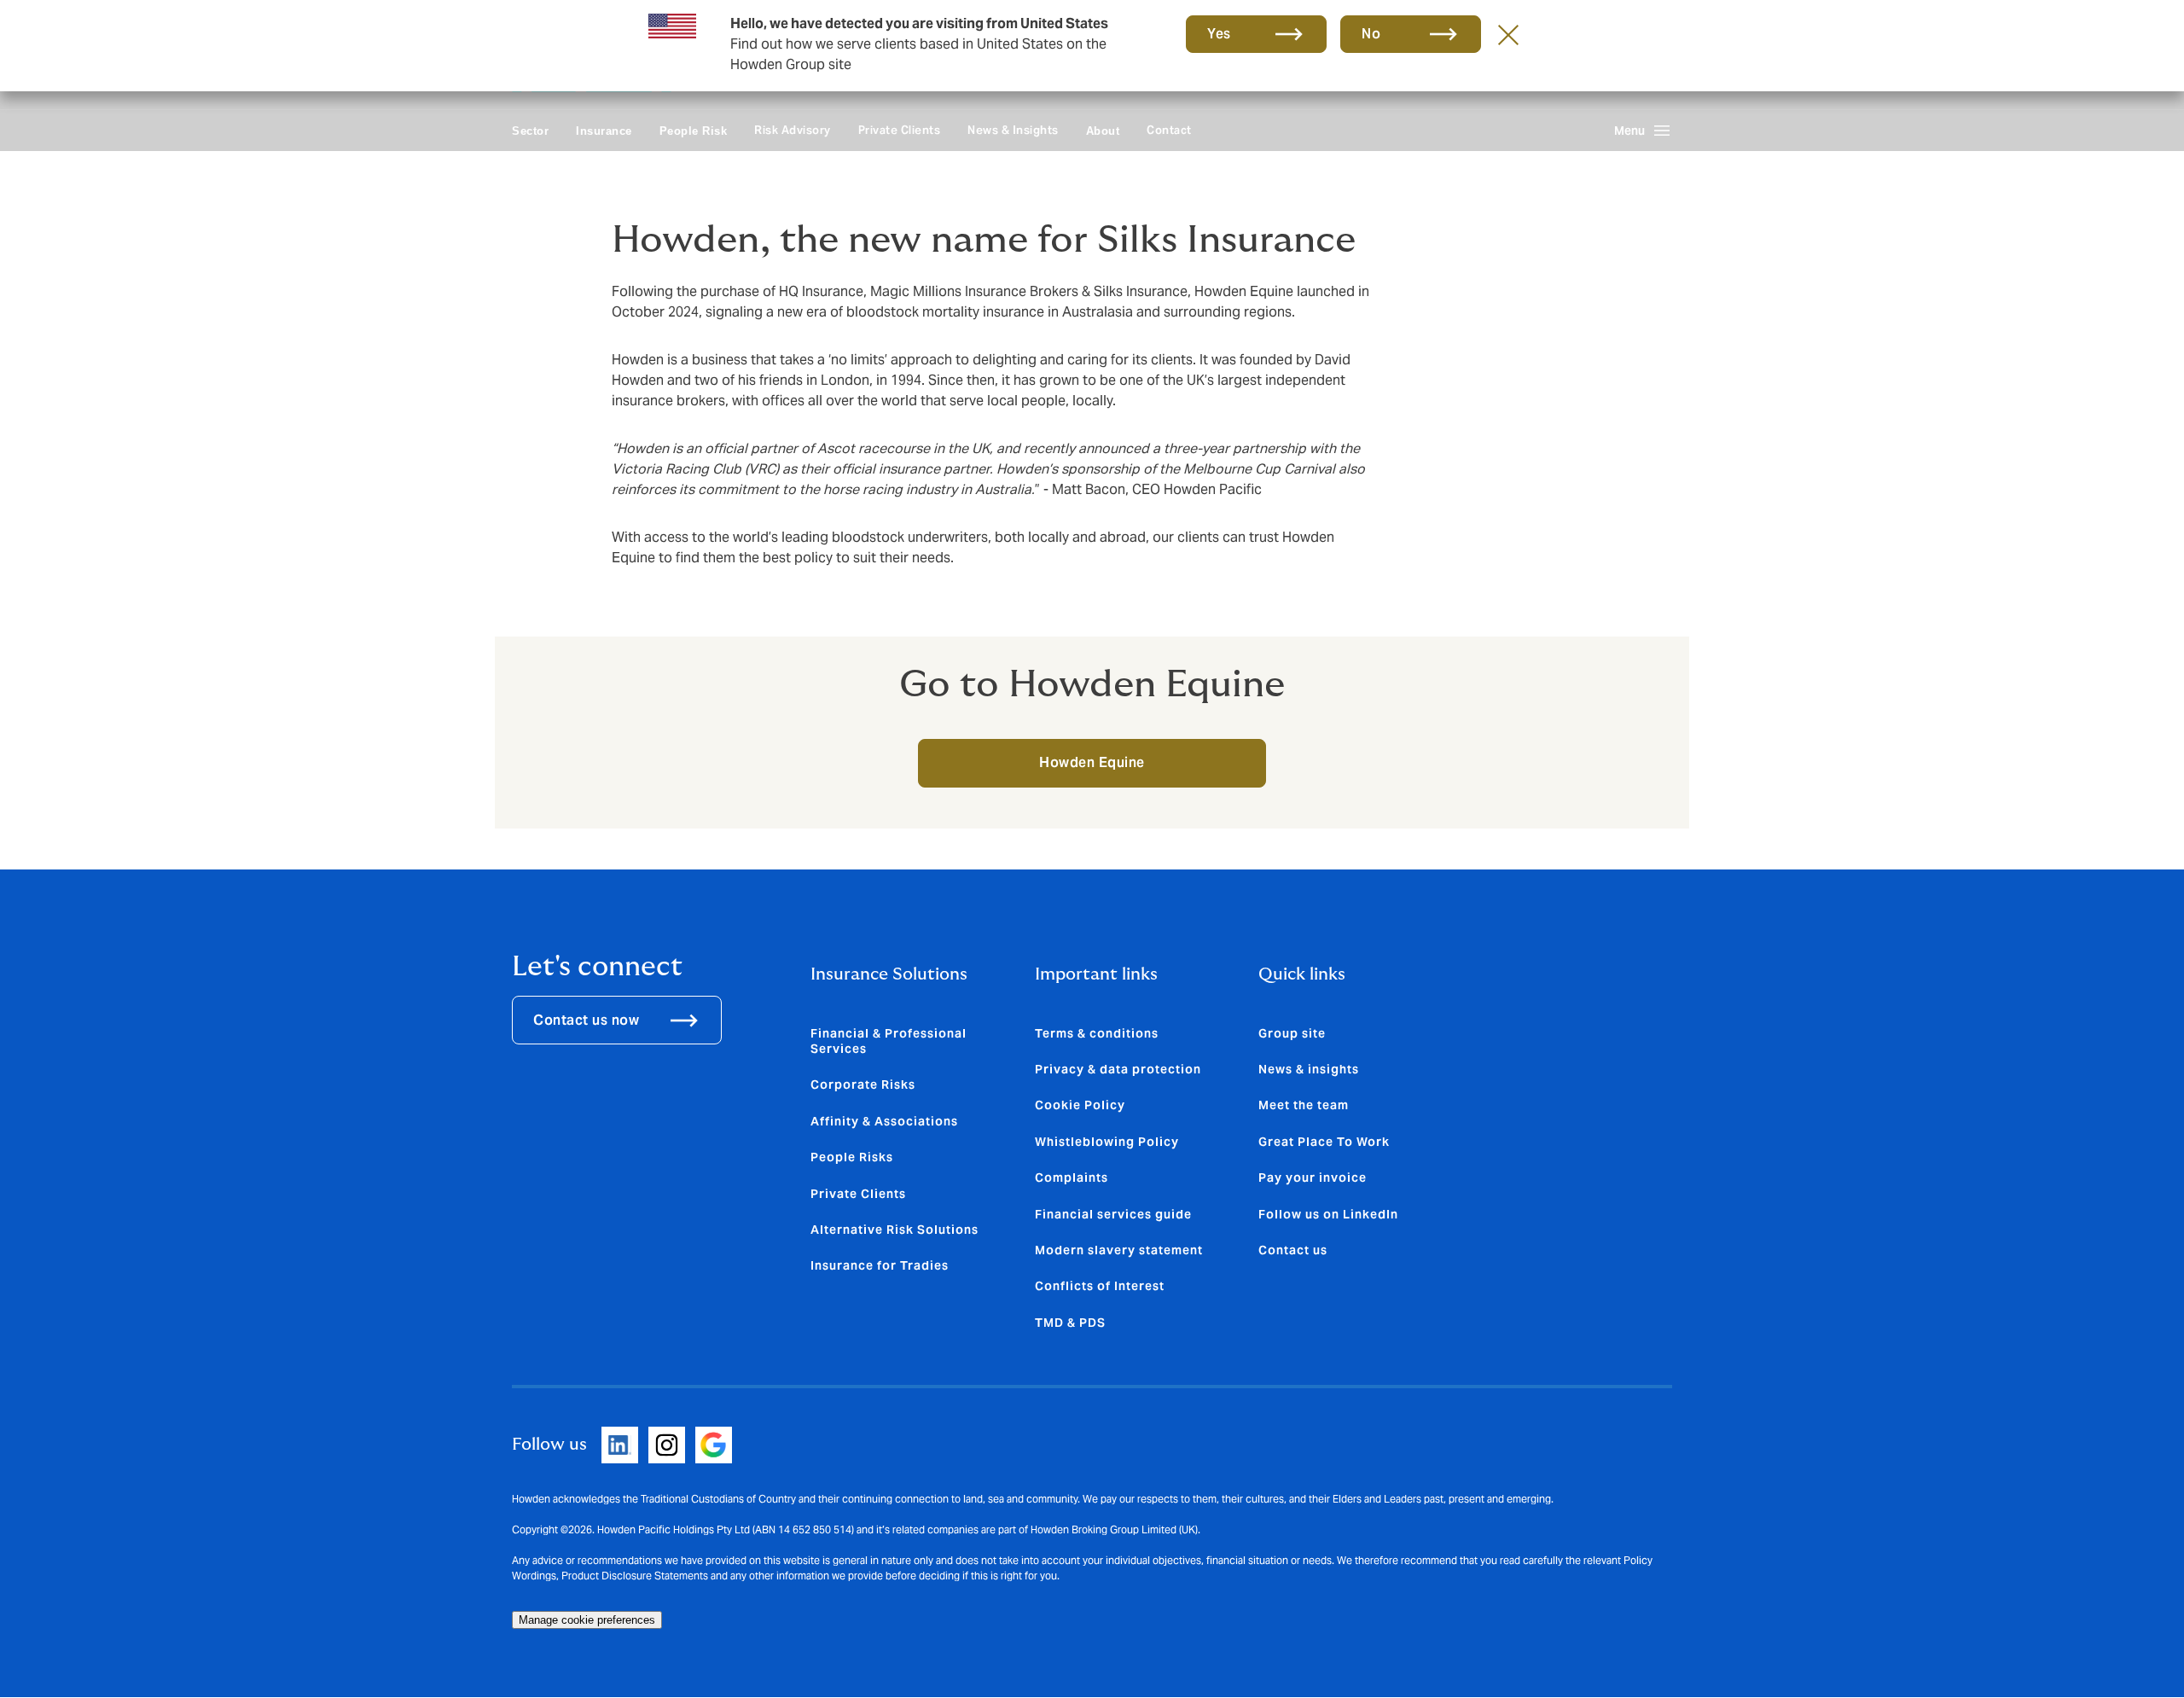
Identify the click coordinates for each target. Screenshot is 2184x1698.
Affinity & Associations (884, 1121)
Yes (1219, 34)
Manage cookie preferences (587, 1620)
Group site (1292, 1033)
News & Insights (1013, 130)
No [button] (1371, 34)
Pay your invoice (1313, 1178)
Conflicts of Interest (1100, 1286)
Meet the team (1304, 1105)
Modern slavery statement (1119, 1250)
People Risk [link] (694, 131)
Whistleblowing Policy (1107, 1142)
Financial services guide (1113, 1214)
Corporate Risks (863, 1085)
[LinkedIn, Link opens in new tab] (620, 1445)
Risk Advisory (793, 130)
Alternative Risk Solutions (895, 1230)
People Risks (852, 1157)
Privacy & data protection (1118, 1069)
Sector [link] (530, 131)
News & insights (1309, 1069)
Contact (1169, 130)
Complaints (1072, 1178)
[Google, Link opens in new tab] (714, 1445)
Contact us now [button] (586, 1020)
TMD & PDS (1070, 1323)
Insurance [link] (604, 131)
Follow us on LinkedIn (1328, 1214)
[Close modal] (1508, 34)
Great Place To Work (1324, 1142)
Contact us (1293, 1250)
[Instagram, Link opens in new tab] (667, 1445)
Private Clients (900, 130)
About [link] (1103, 131)
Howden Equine (1092, 762)
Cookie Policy (1080, 1105)
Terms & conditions (1097, 1033)
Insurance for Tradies (880, 1265)
